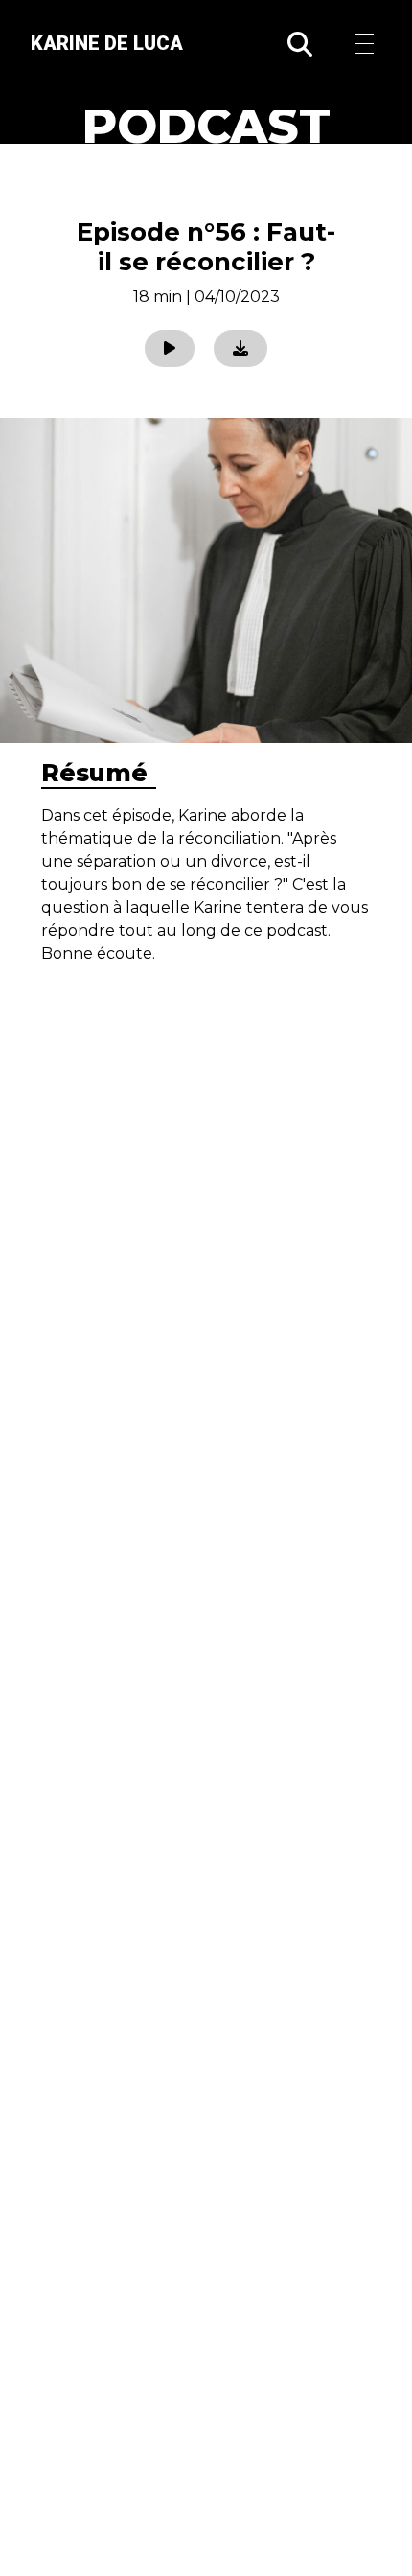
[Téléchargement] (240, 348)
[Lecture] (170, 348)
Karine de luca (107, 43)
